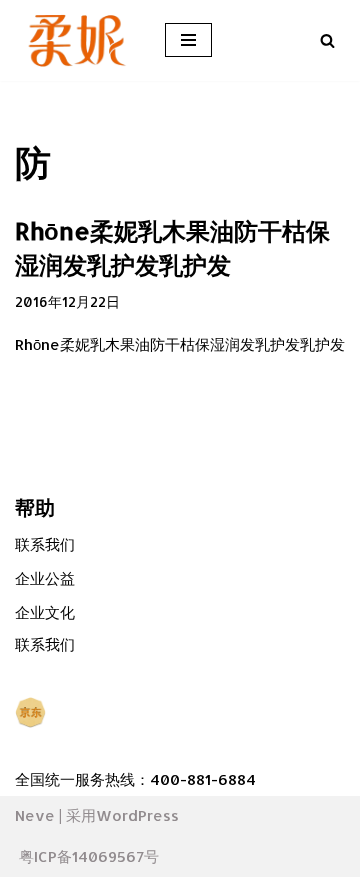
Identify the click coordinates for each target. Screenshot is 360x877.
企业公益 (45, 578)
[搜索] (327, 40)
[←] (75, 40)
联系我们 (45, 544)
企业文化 (45, 612)
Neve (35, 815)
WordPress (137, 815)
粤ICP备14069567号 (89, 856)
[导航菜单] (188, 40)
